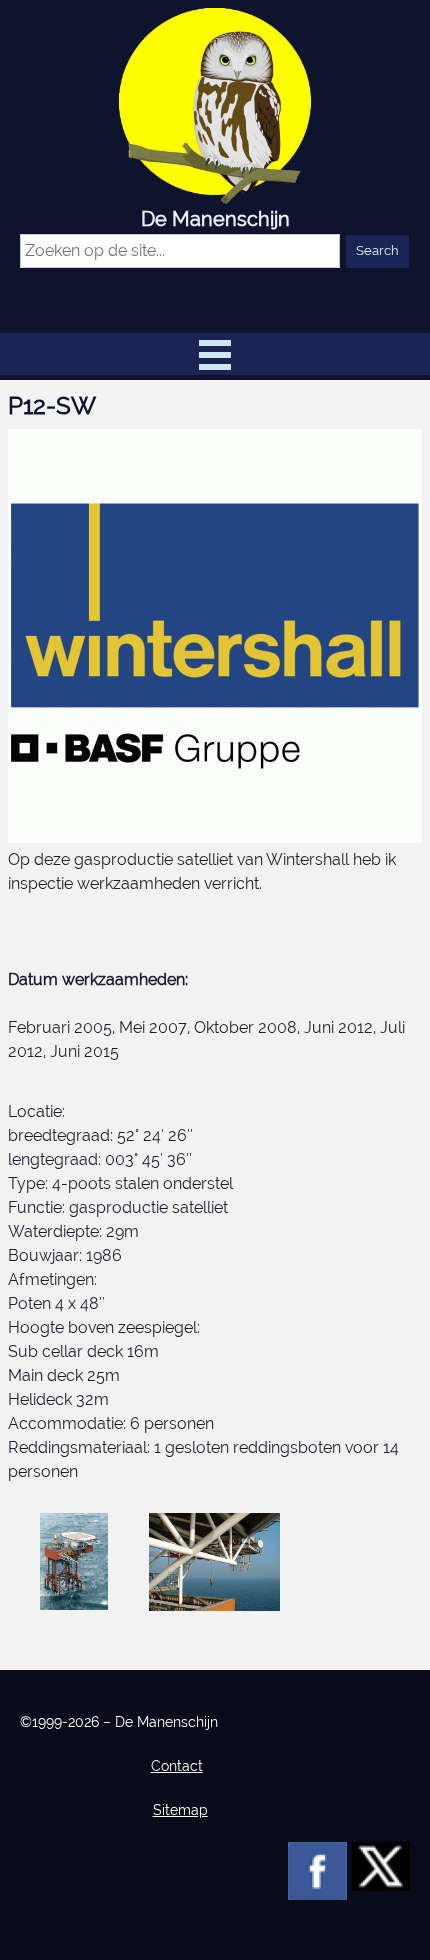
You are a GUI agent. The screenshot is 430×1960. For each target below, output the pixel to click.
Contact (177, 1766)
